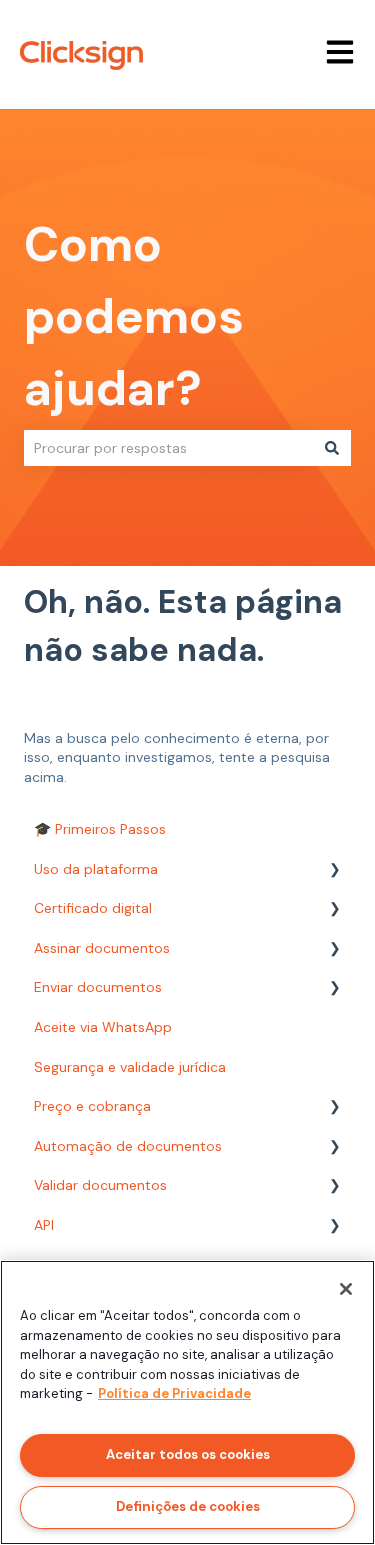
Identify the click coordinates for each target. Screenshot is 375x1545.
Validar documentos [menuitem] (100, 1185)
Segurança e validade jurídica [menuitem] (130, 1067)
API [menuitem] (44, 1225)
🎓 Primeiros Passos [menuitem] (100, 829)
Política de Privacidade (174, 1393)
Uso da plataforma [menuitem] (96, 869)
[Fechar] (346, 1289)
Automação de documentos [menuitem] (128, 1146)
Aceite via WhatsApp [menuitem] (103, 1027)
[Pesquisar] (332, 448)
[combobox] (168, 448)
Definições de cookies (188, 1506)
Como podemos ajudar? (134, 316)
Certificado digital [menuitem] (93, 908)
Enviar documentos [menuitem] (98, 987)
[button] (335, 872)
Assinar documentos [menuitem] (102, 948)
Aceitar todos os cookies (188, 1454)
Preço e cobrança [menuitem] (92, 1106)
